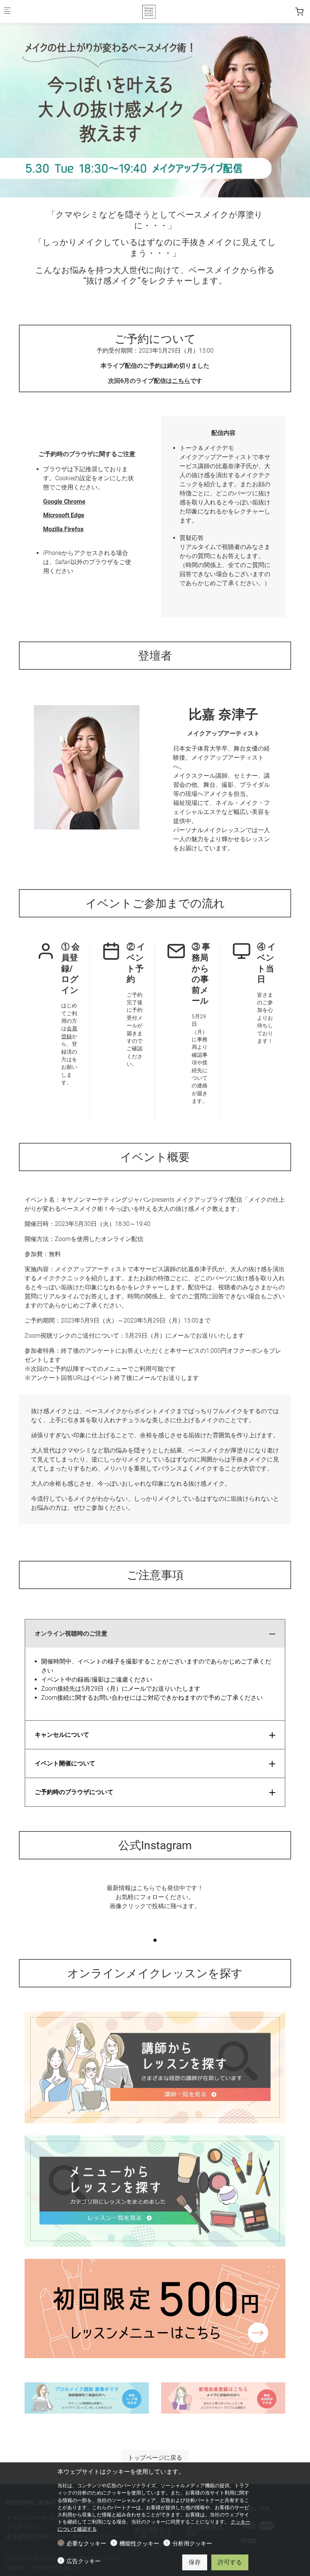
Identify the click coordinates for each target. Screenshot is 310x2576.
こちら (181, 381)
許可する (230, 2562)
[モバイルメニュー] (7, 12)
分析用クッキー (192, 2544)
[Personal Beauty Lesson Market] (149, 11)
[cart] (299, 12)
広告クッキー (84, 2561)
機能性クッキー (139, 2544)
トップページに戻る (155, 2458)
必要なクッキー (86, 2544)
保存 (195, 2562)
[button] (155, 1940)
